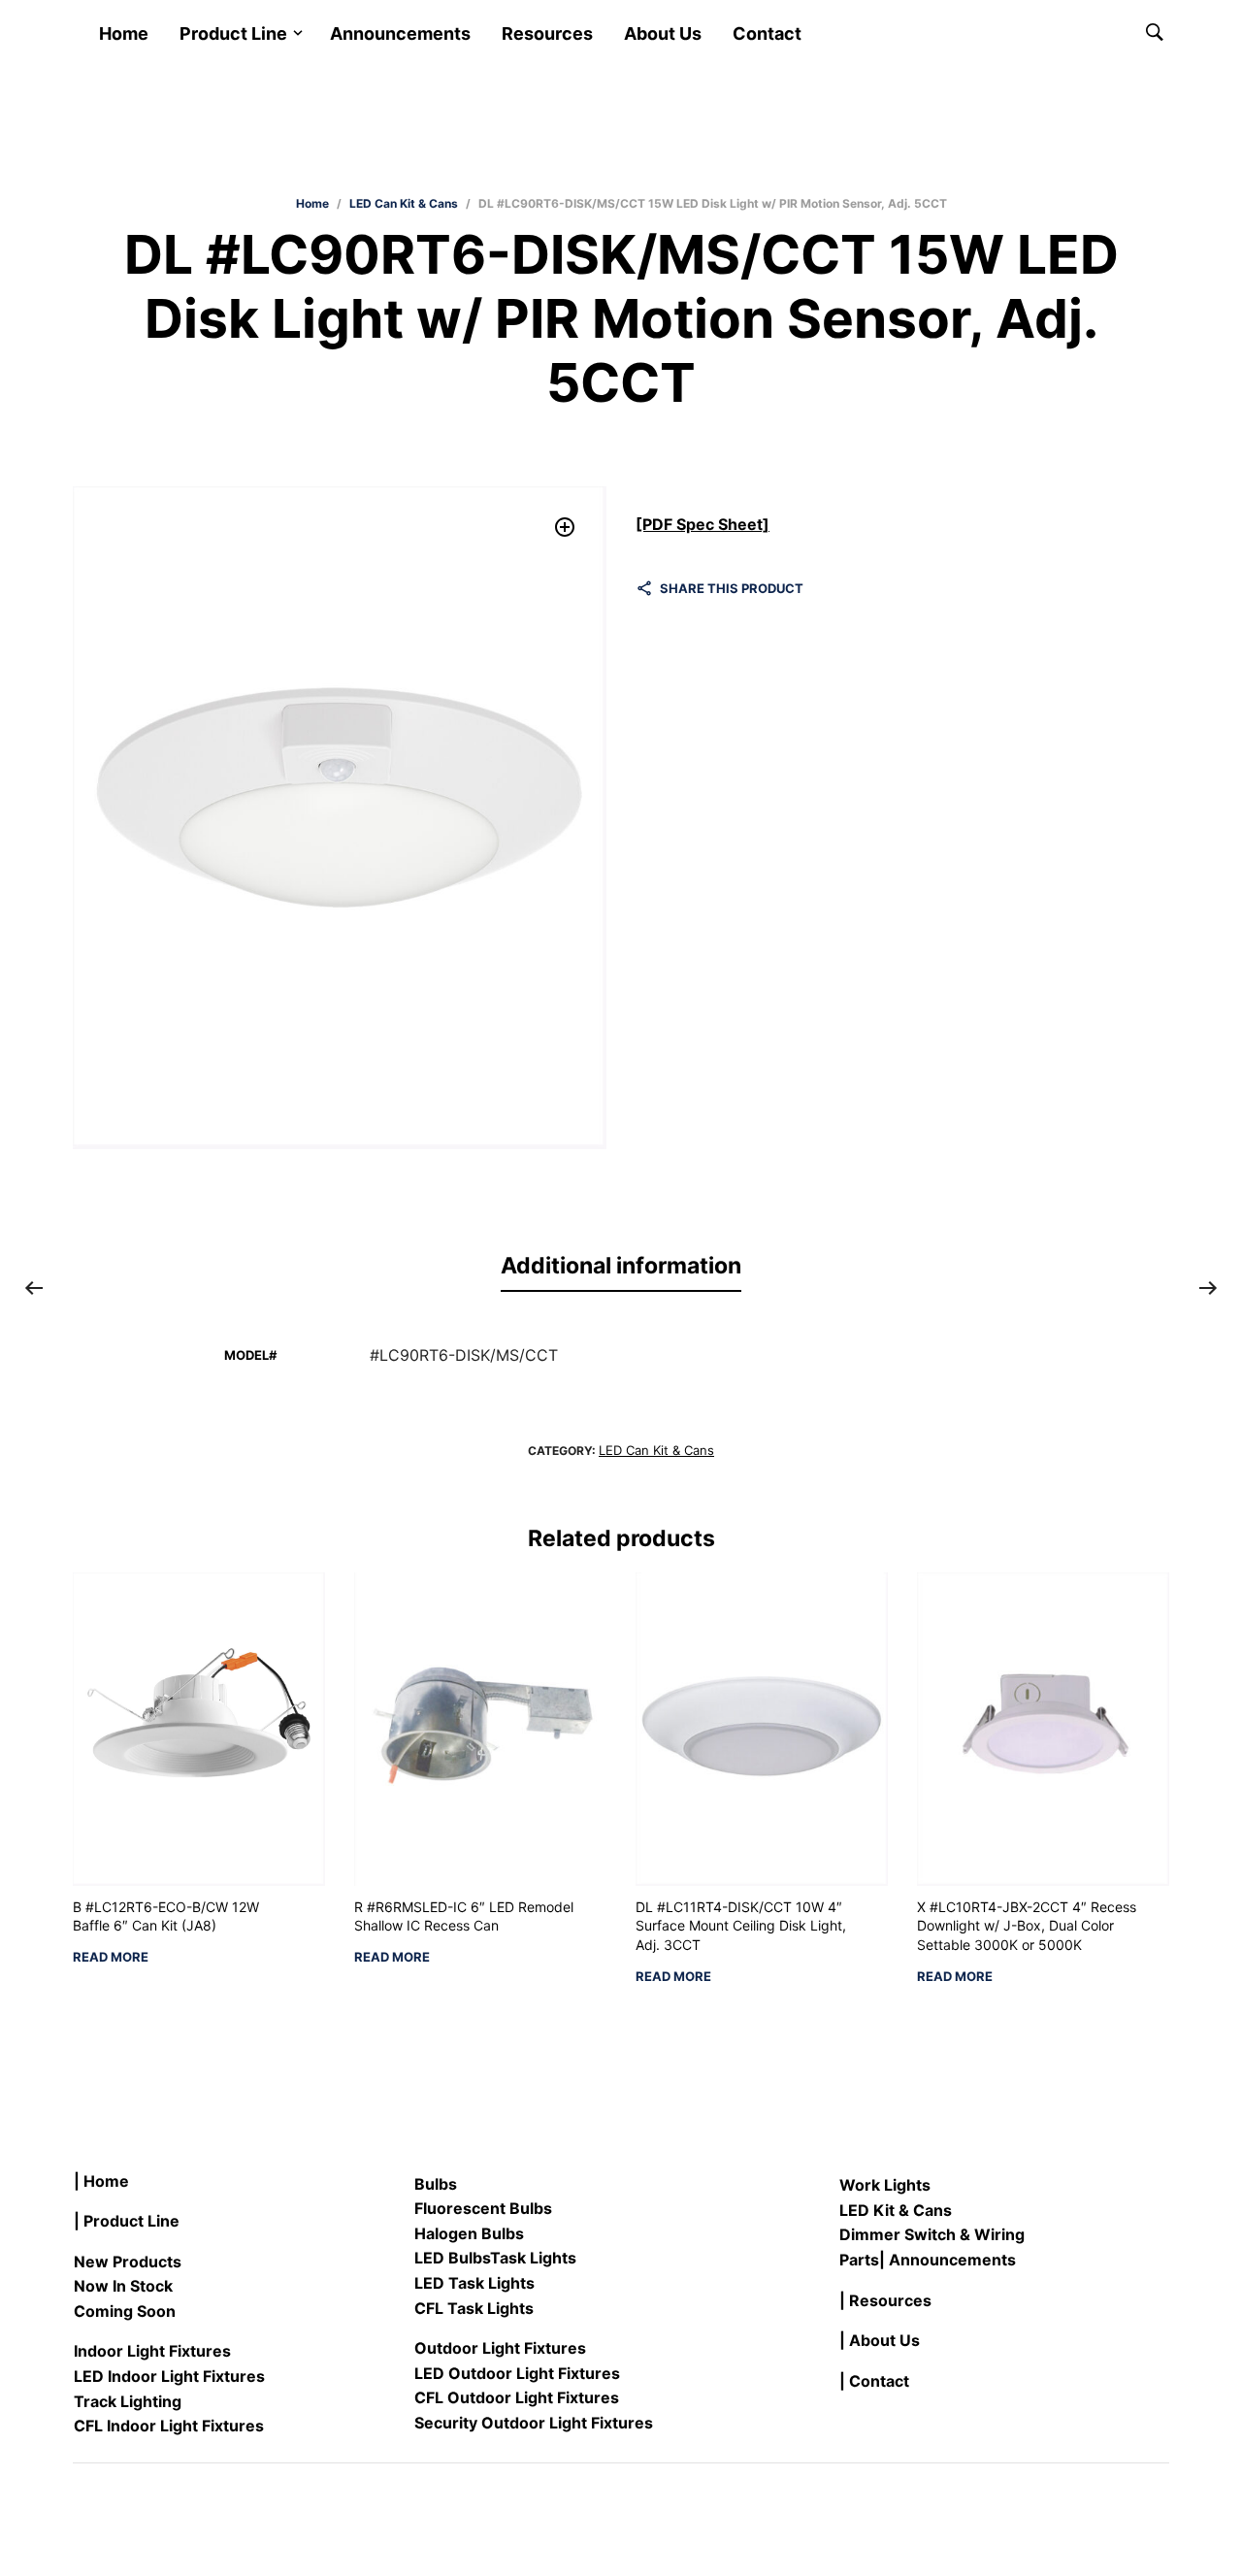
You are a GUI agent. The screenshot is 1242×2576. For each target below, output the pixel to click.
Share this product (732, 588)
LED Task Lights (474, 2283)
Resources (547, 33)
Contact (767, 33)
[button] (565, 528)
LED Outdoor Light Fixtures (517, 2373)
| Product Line (127, 2221)
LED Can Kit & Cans (404, 203)
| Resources (885, 2300)
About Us (663, 33)
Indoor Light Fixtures (152, 2351)
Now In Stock (123, 2286)
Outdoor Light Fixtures (500, 2348)
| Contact (874, 2381)
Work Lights (885, 2185)
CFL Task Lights (474, 2308)
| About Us (880, 2340)
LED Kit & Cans (896, 2210)
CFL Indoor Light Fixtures (169, 2426)
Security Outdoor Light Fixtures (534, 2423)
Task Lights (533, 2258)
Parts (859, 2260)
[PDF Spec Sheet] (703, 524)
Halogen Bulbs (469, 2233)
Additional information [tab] (621, 1266)
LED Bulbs (452, 2258)
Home (124, 33)
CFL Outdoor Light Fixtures (517, 2397)
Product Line (233, 33)
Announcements (400, 33)
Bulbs (436, 2184)
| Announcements (948, 2260)
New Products (128, 2262)
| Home (101, 2181)
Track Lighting (128, 2401)
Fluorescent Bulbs (483, 2208)
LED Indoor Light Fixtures (169, 2376)
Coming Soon (125, 2311)
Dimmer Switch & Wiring (932, 2234)
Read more (111, 1957)
